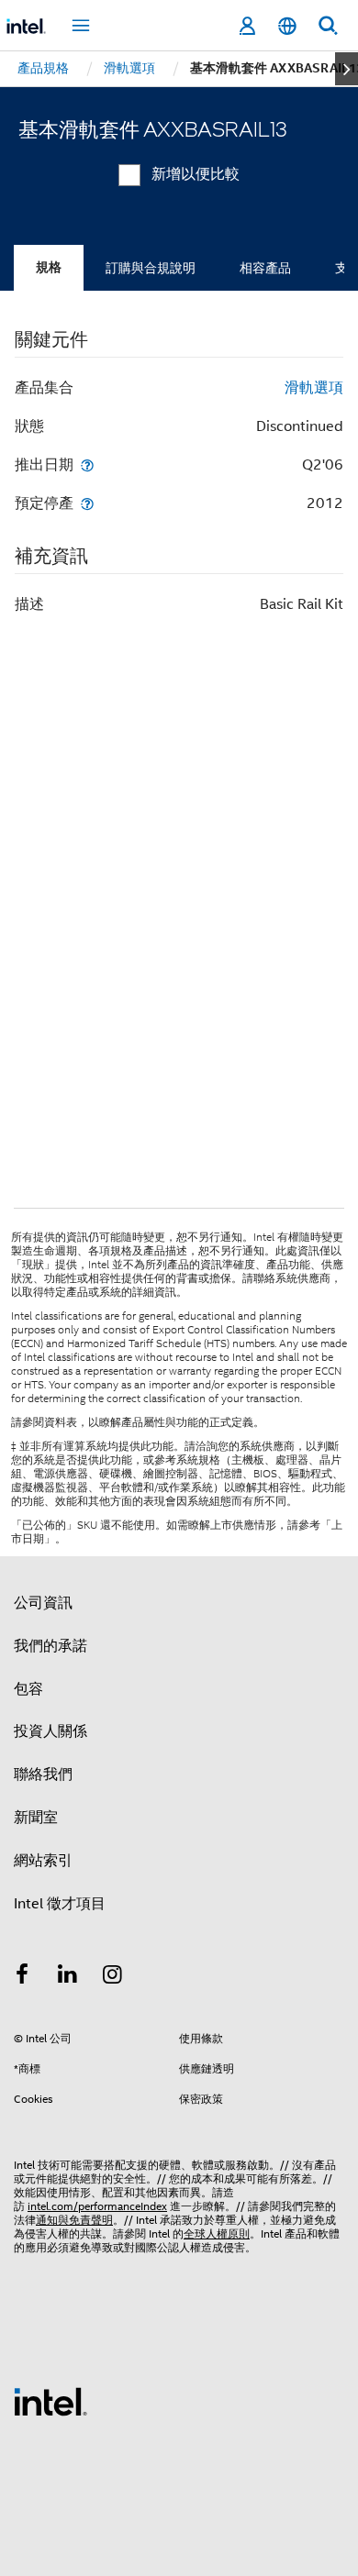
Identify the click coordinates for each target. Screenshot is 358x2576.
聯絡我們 (43, 1774)
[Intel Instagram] (113, 1977)
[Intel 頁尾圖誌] (50, 2401)
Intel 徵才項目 (60, 1904)
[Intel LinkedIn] (68, 1977)
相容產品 (265, 268)
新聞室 (36, 1818)
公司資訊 (43, 1603)
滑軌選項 (314, 388)
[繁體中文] (287, 26)
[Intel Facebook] (22, 1977)
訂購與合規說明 (151, 268)
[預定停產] (87, 503)
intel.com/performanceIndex (97, 2206)
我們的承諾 (50, 1646)
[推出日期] (87, 464)
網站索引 (43, 1861)
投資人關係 (50, 1731)
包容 (28, 1689)
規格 (49, 267)
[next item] (347, 69)
